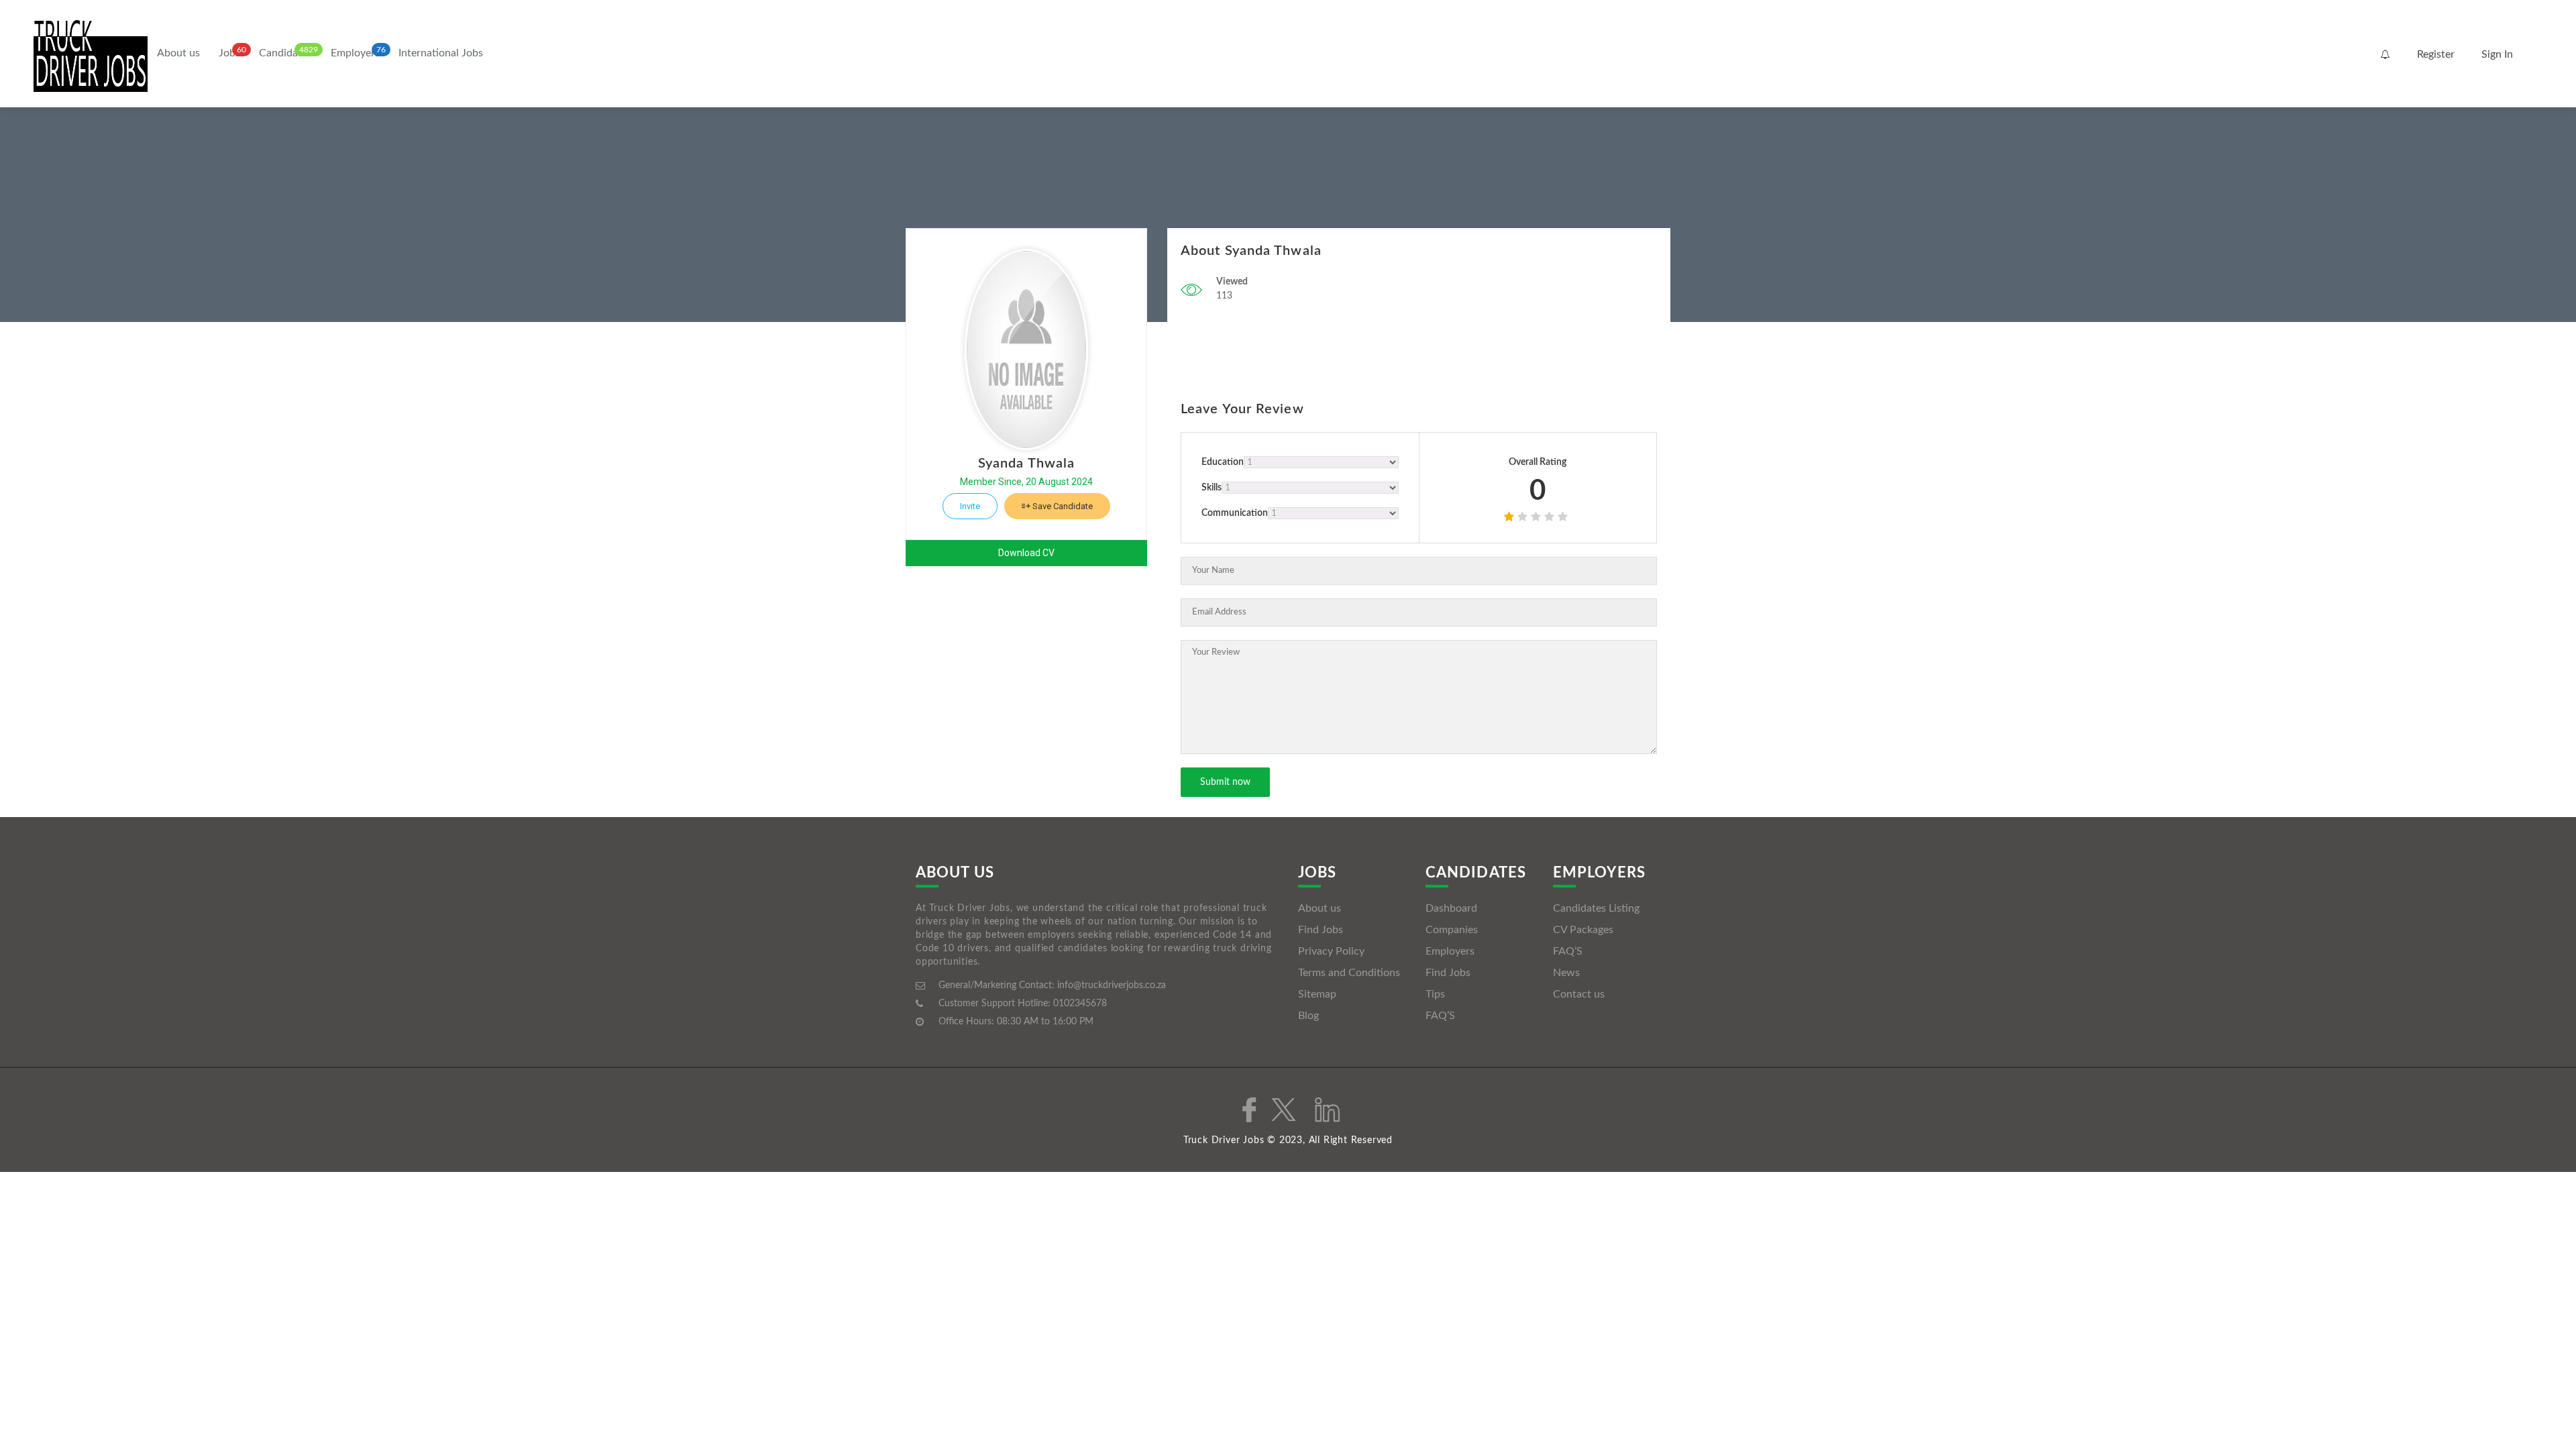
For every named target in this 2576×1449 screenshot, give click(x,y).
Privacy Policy (1331, 951)
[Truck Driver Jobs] (91, 55)
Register (2436, 54)
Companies (1452, 930)
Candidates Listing (1596, 908)
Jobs (229, 53)
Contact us (1579, 994)
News (1566, 973)
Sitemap (1317, 994)
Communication (1235, 513)
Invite (970, 506)
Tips (1435, 994)
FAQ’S (1440, 1016)
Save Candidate (1062, 506)
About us (178, 53)
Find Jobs (1321, 930)
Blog (1308, 1016)
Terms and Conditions (1349, 973)
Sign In (2497, 54)
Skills (1212, 488)
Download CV (1026, 553)
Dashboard (1451, 908)
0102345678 (1080, 1004)
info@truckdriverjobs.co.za (1112, 985)
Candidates (285, 53)
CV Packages (1583, 930)
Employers (355, 53)
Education (1223, 462)
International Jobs (441, 53)
